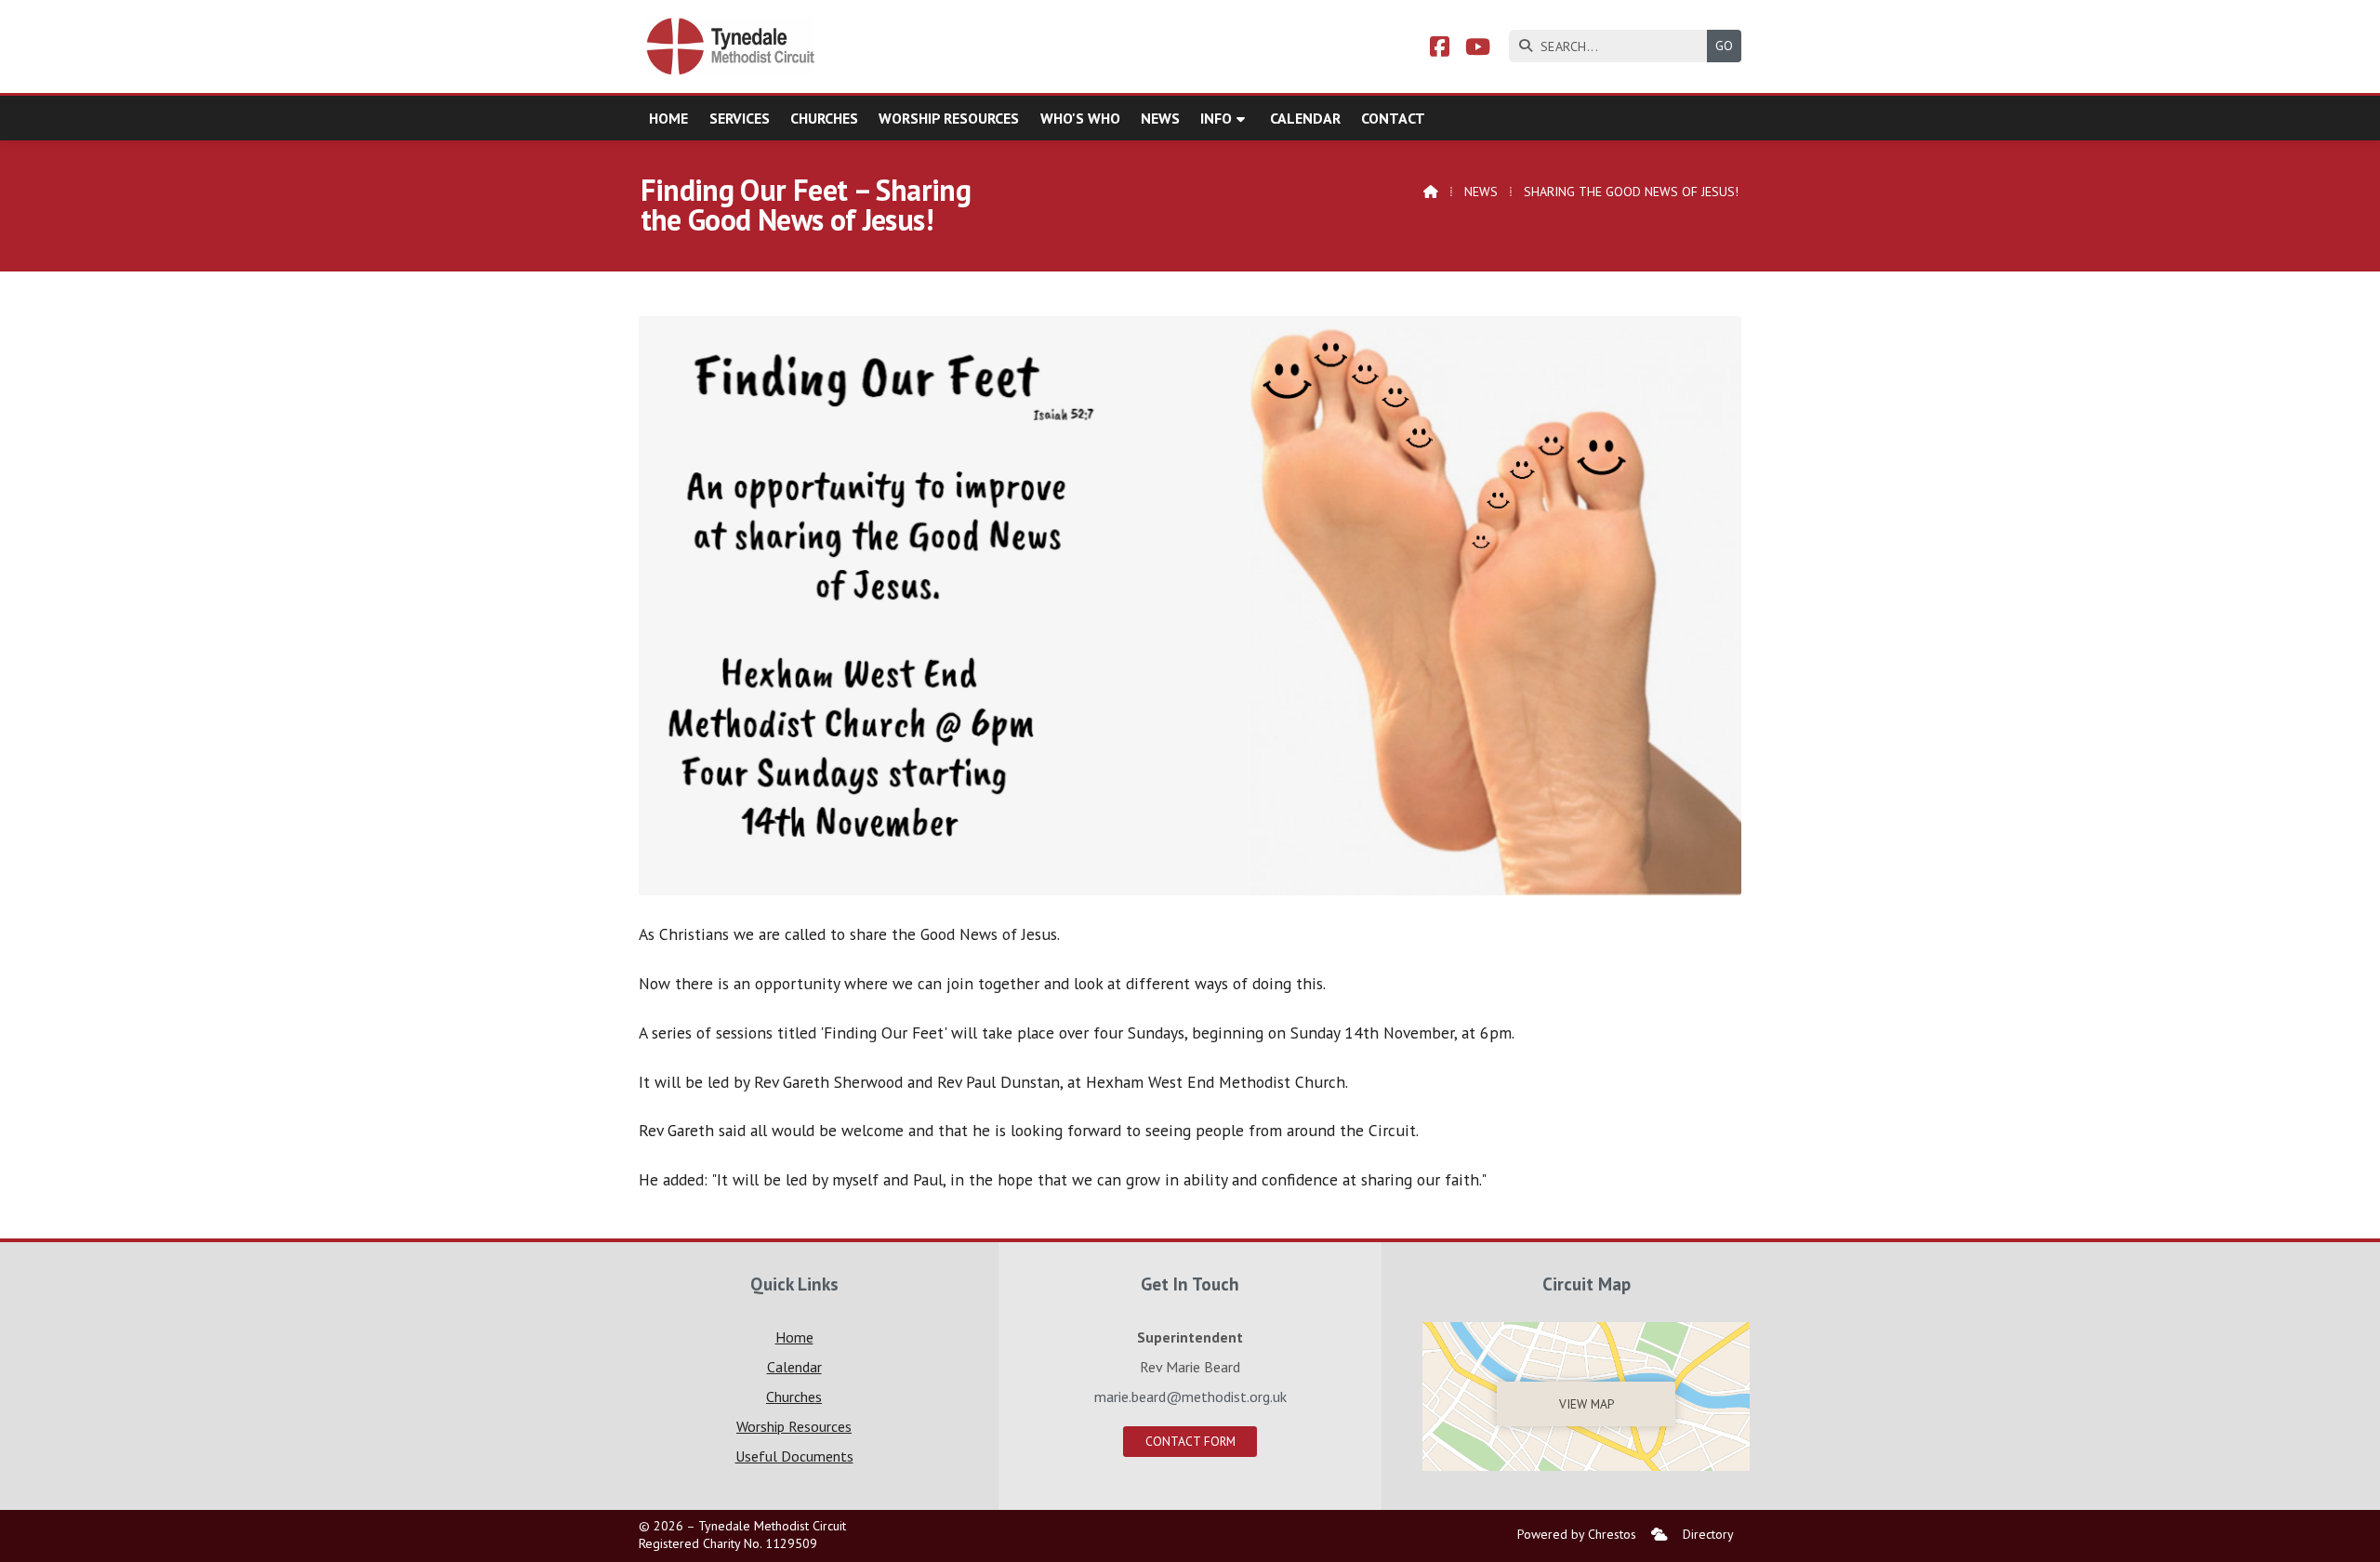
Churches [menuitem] (824, 118)
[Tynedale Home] (732, 46)
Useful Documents (794, 1456)
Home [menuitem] (668, 118)
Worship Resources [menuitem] (949, 118)
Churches (794, 1397)
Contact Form (1190, 1441)
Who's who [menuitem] (1080, 118)
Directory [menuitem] (1708, 1534)
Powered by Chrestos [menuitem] (1577, 1534)
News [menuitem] (1160, 118)
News (1481, 192)
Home (794, 1337)
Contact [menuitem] (1393, 118)
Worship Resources (794, 1426)
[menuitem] (1659, 1535)
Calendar (794, 1367)
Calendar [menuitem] (1305, 118)
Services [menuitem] (740, 118)
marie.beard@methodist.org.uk (1190, 1397)
